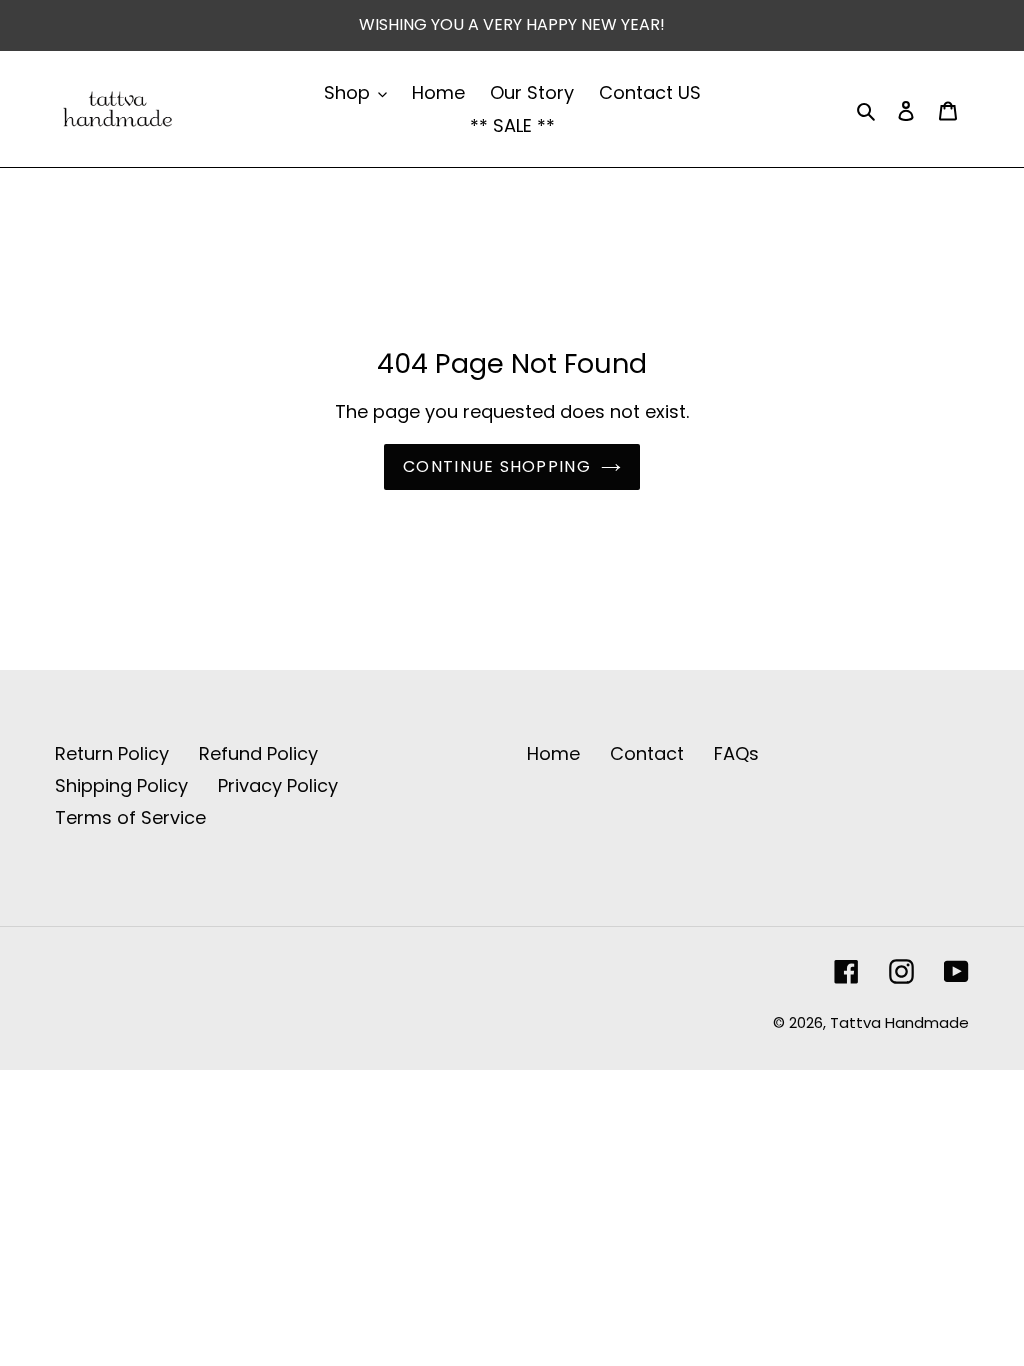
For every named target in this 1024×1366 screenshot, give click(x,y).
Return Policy (112, 753)
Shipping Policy (121, 785)
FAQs (736, 753)
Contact (647, 753)
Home (553, 753)
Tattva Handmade (899, 1022)
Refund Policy (258, 753)
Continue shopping (497, 466)
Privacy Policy (278, 785)
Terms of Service (130, 817)
